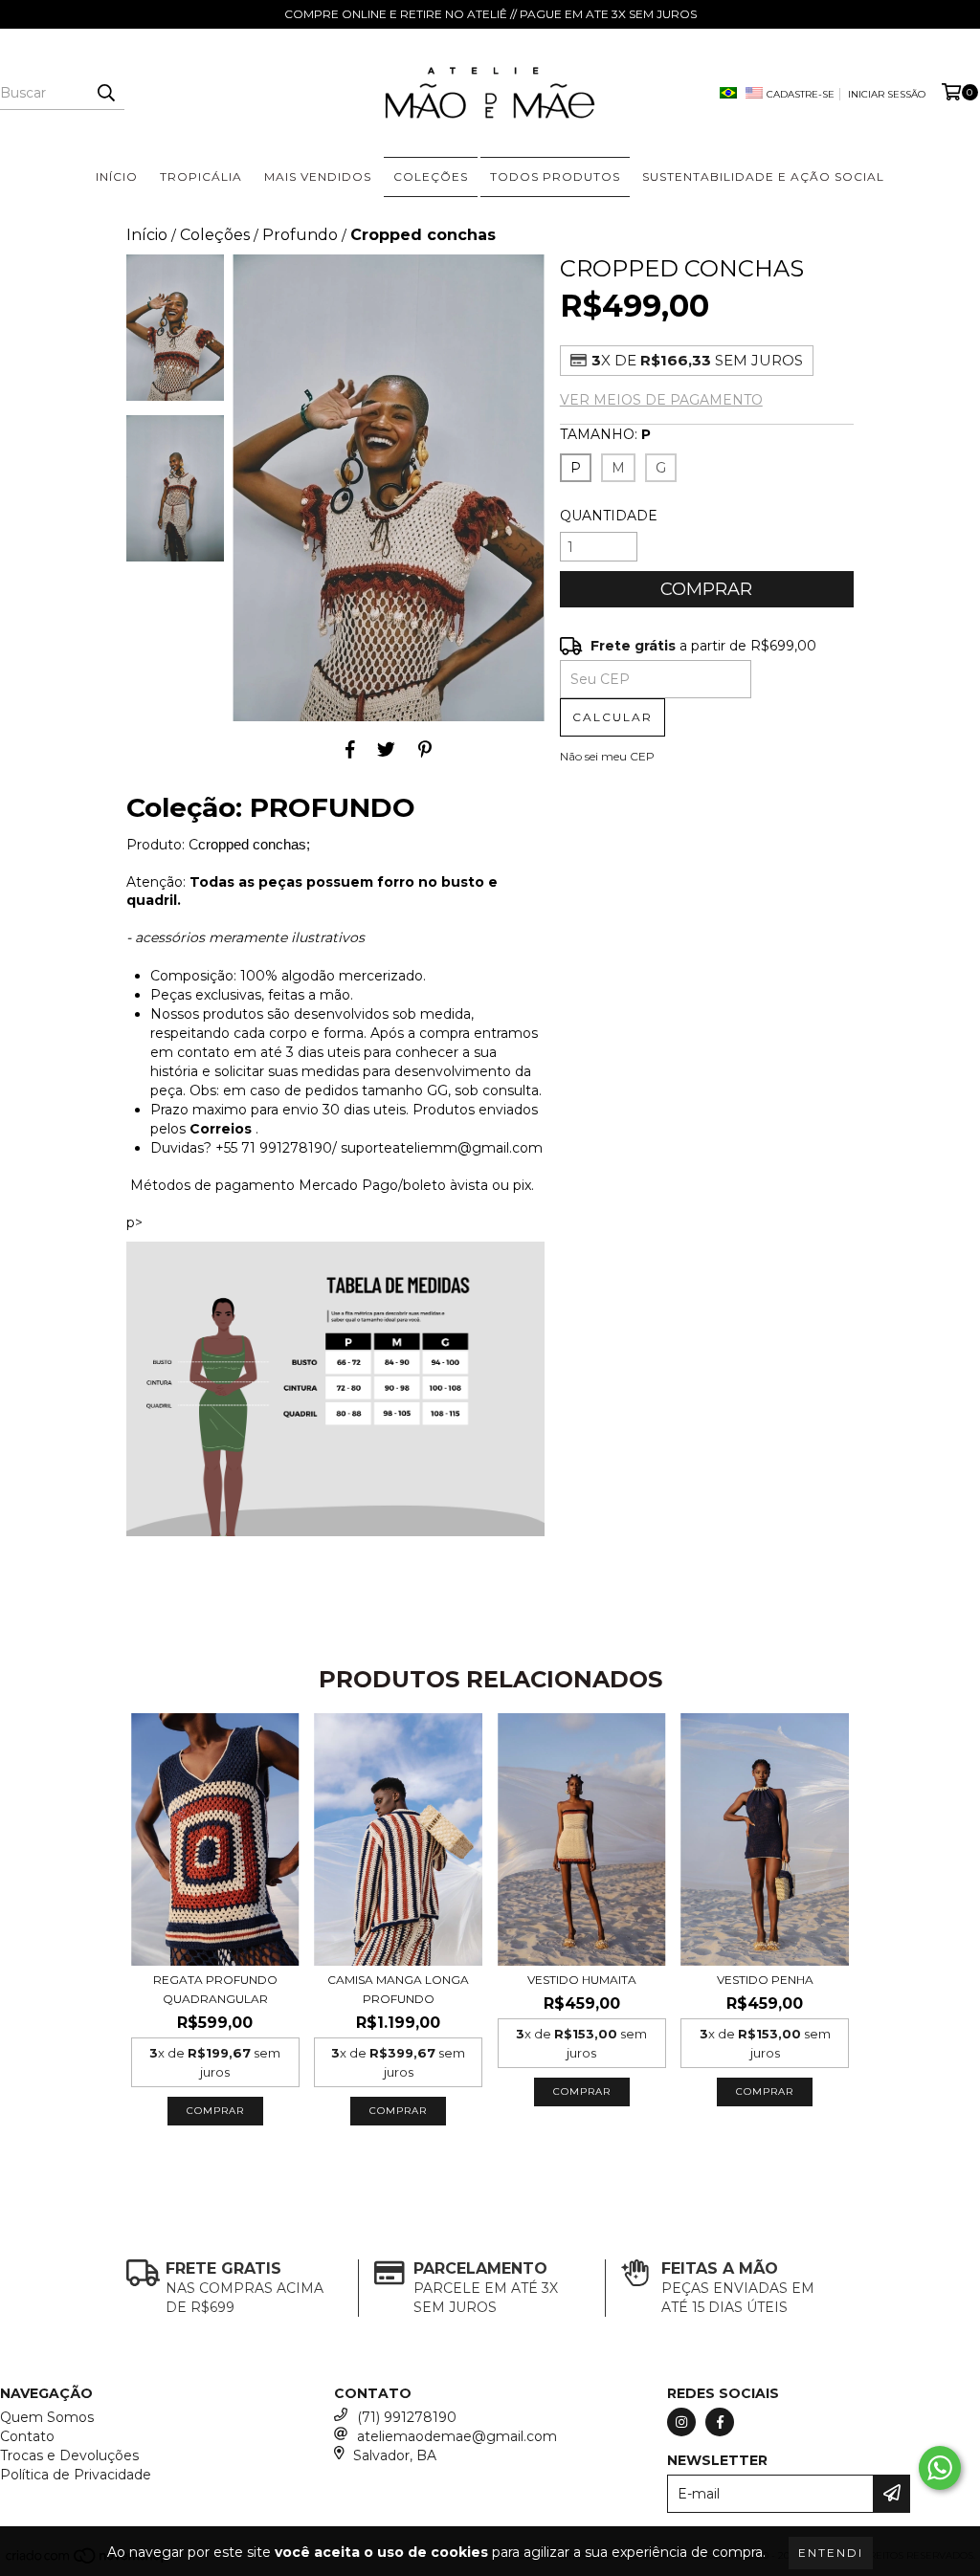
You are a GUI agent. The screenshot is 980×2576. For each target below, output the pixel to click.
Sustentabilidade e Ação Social (763, 176)
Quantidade (609, 516)
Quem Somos (47, 2417)
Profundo (300, 235)
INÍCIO (117, 176)
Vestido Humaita (582, 1980)
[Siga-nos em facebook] (720, 2422)
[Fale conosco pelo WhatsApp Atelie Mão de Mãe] (940, 2468)
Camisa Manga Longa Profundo (398, 1989)
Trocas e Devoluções (69, 2455)
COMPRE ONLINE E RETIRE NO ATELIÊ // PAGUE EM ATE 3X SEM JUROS (490, 14)
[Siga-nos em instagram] (681, 2422)
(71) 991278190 (407, 2417)
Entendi (831, 2553)
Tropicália (201, 176)
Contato (27, 2436)
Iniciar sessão (887, 94)
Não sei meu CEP (607, 756)
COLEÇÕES (431, 176)
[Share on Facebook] (350, 750)
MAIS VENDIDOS (318, 176)
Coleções (215, 235)
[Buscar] (105, 93)
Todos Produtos (555, 176)
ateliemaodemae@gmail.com (457, 2436)
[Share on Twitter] (386, 750)
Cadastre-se (801, 94)
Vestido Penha (765, 1980)
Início (147, 235)
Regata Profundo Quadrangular (215, 1989)
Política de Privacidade (76, 2475)
